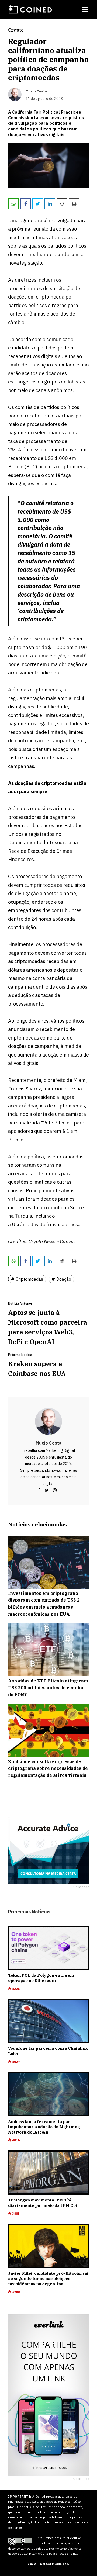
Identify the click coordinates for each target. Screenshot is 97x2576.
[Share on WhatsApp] (13, 204)
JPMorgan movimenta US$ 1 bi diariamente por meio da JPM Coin (44, 2203)
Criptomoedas (29, 1279)
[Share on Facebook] (26, 204)
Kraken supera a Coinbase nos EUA (37, 1369)
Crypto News (42, 1242)
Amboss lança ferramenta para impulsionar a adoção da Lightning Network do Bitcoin (44, 2127)
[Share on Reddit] (62, 204)
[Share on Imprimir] (74, 204)
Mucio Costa (48, 1443)
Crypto (16, 30)
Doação (64, 1279)
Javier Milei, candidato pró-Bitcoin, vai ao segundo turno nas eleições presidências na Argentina (48, 2279)
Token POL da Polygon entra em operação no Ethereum (41, 1978)
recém (45, 221)
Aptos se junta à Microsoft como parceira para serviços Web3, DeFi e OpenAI (48, 1327)
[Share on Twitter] (38, 204)
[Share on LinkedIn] (50, 204)
